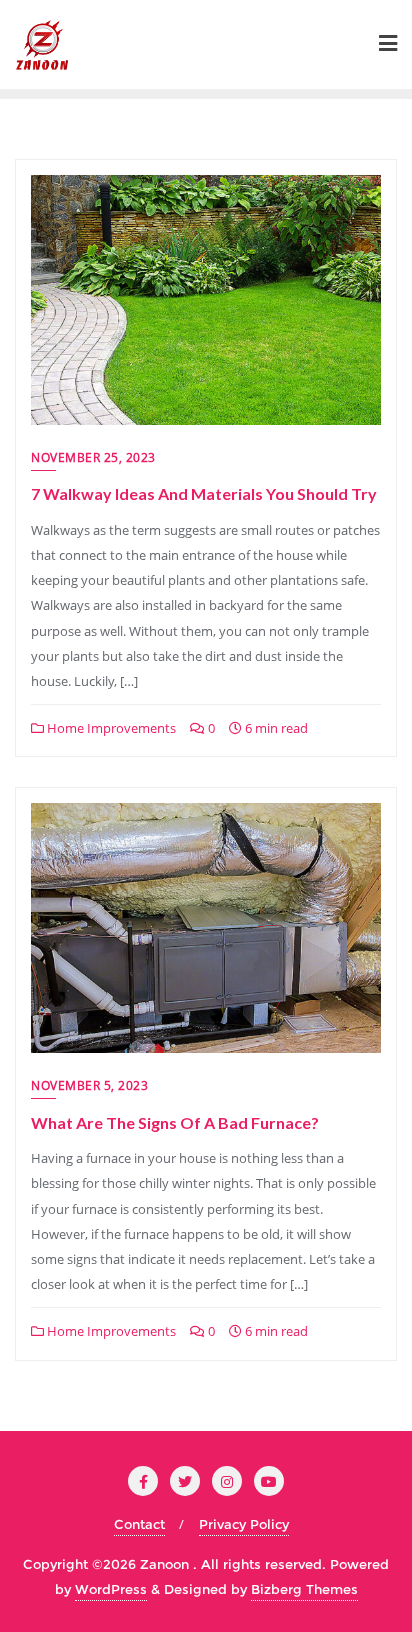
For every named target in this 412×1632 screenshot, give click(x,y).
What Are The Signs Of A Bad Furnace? (175, 1122)
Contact (139, 1524)
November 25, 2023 (93, 457)
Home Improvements (110, 728)
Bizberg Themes (304, 1589)
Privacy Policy (244, 1524)
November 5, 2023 (89, 1085)
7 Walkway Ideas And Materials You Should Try (204, 493)
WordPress (111, 1589)
